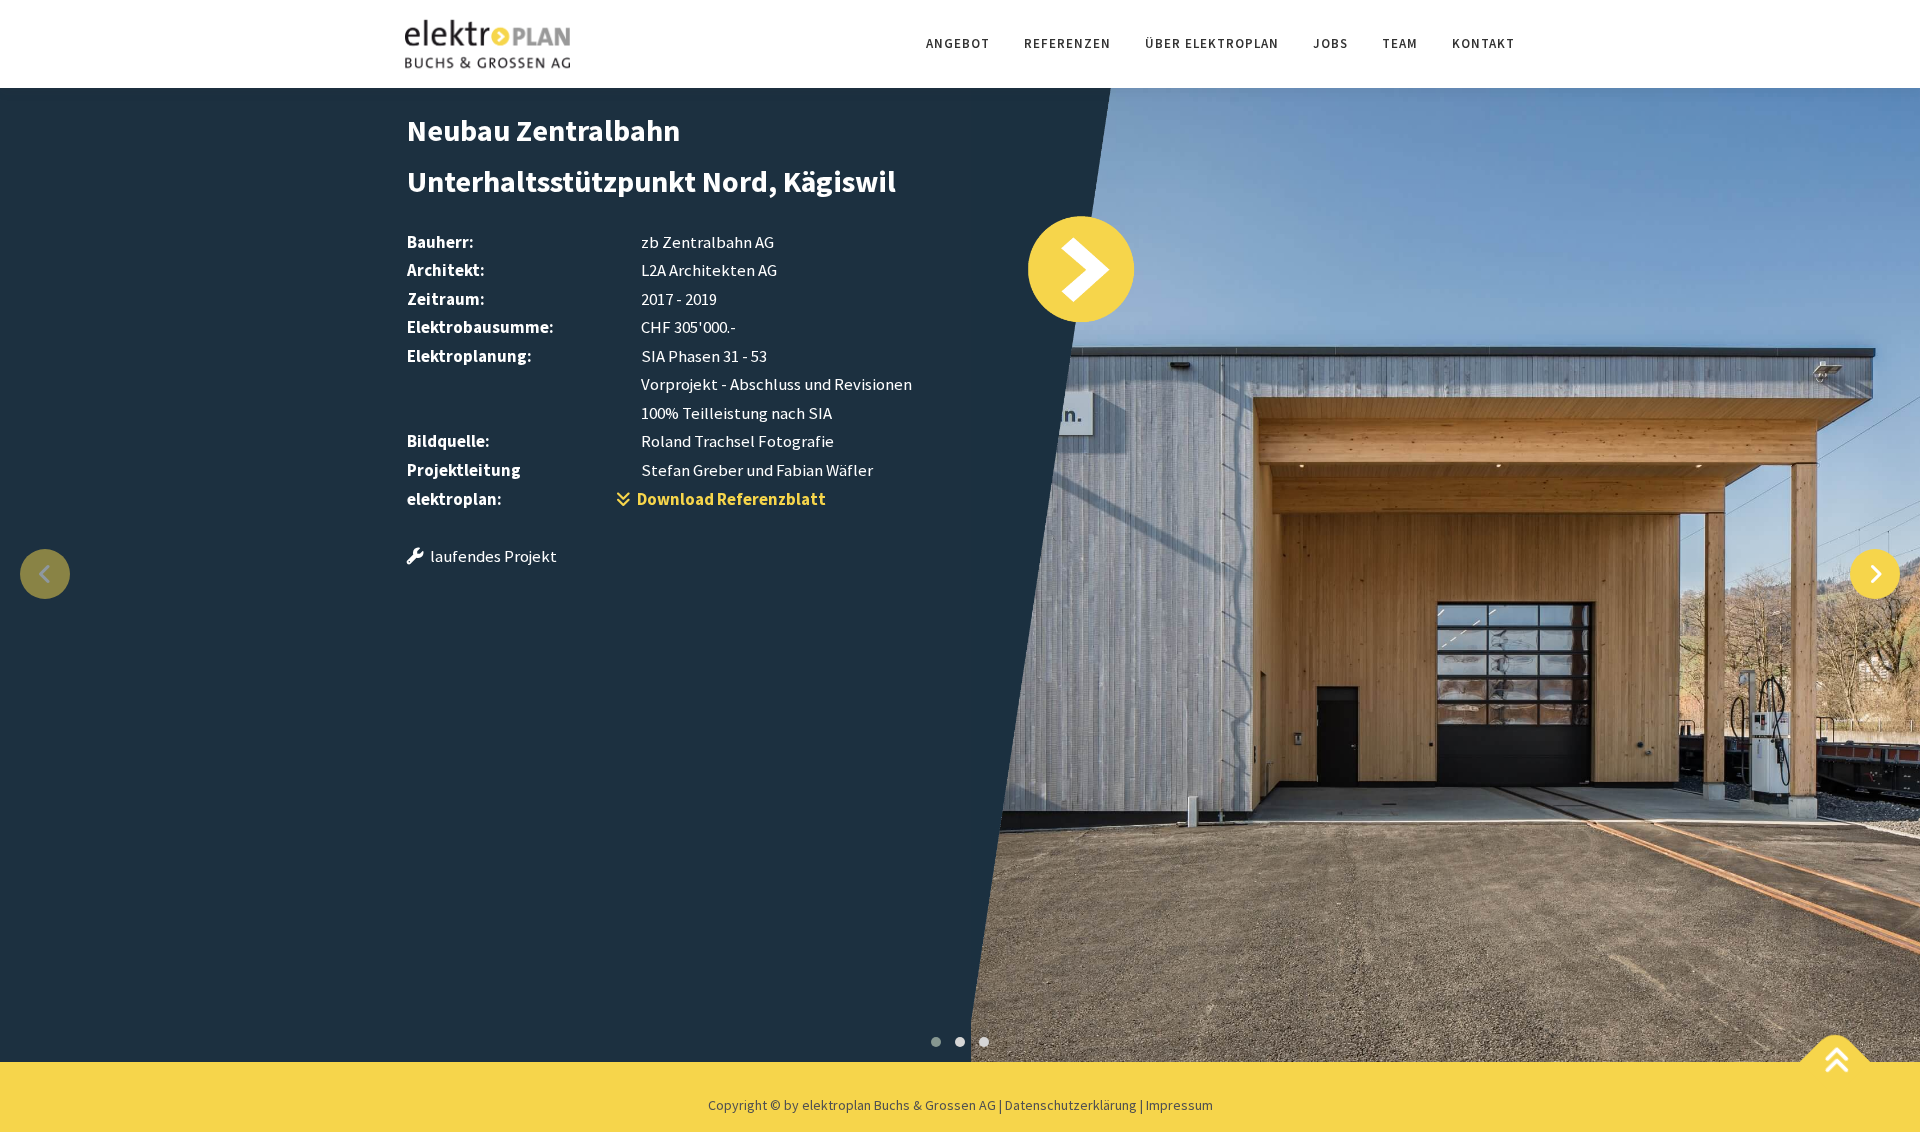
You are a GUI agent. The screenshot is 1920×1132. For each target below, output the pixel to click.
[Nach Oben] (1835, 1062)
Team (1400, 43)
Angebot (958, 43)
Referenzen (1067, 43)
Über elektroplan (1212, 43)
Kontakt (1483, 43)
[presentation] (45, 574)
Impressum (1179, 1105)
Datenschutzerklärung (1072, 1105)
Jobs (1330, 43)
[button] (936, 1042)
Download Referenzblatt (728, 499)
